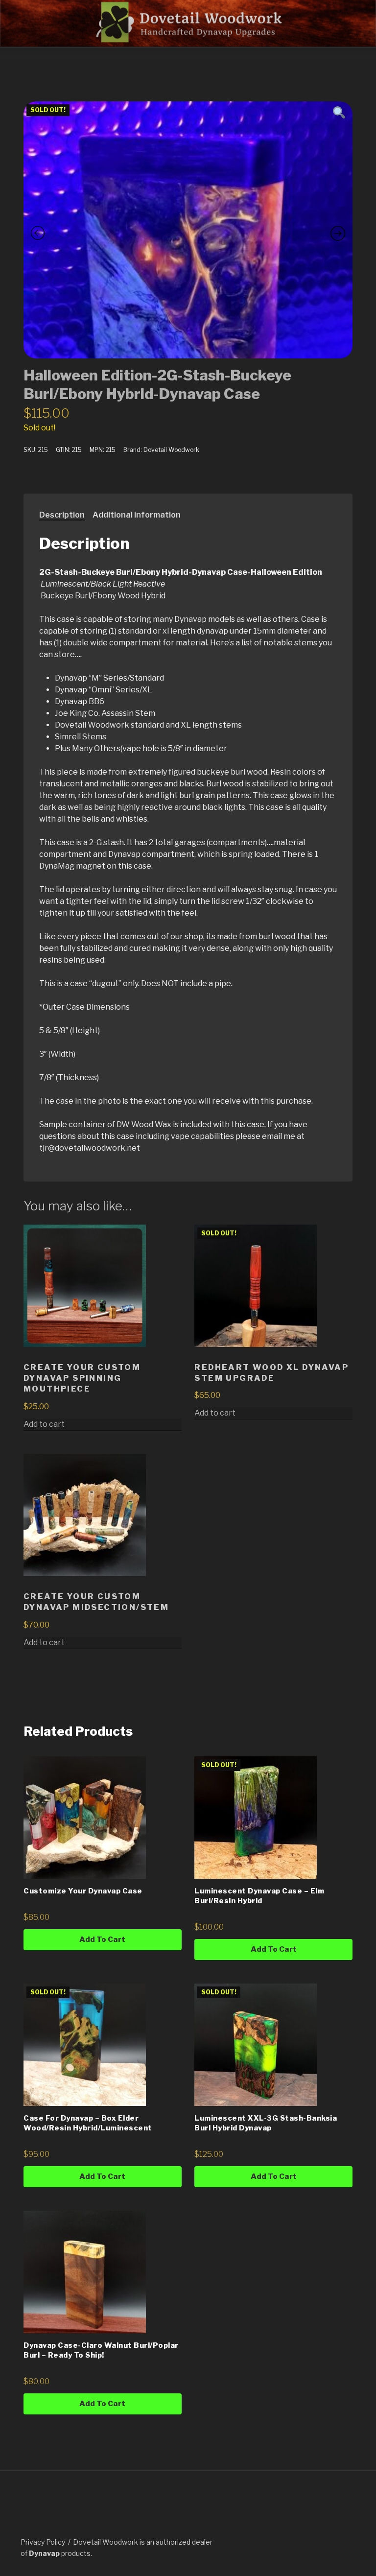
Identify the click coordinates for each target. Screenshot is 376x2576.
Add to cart (215, 1413)
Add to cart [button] (44, 1424)
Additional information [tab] (137, 515)
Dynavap (44, 2553)
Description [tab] (62, 515)
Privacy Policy (43, 2542)
